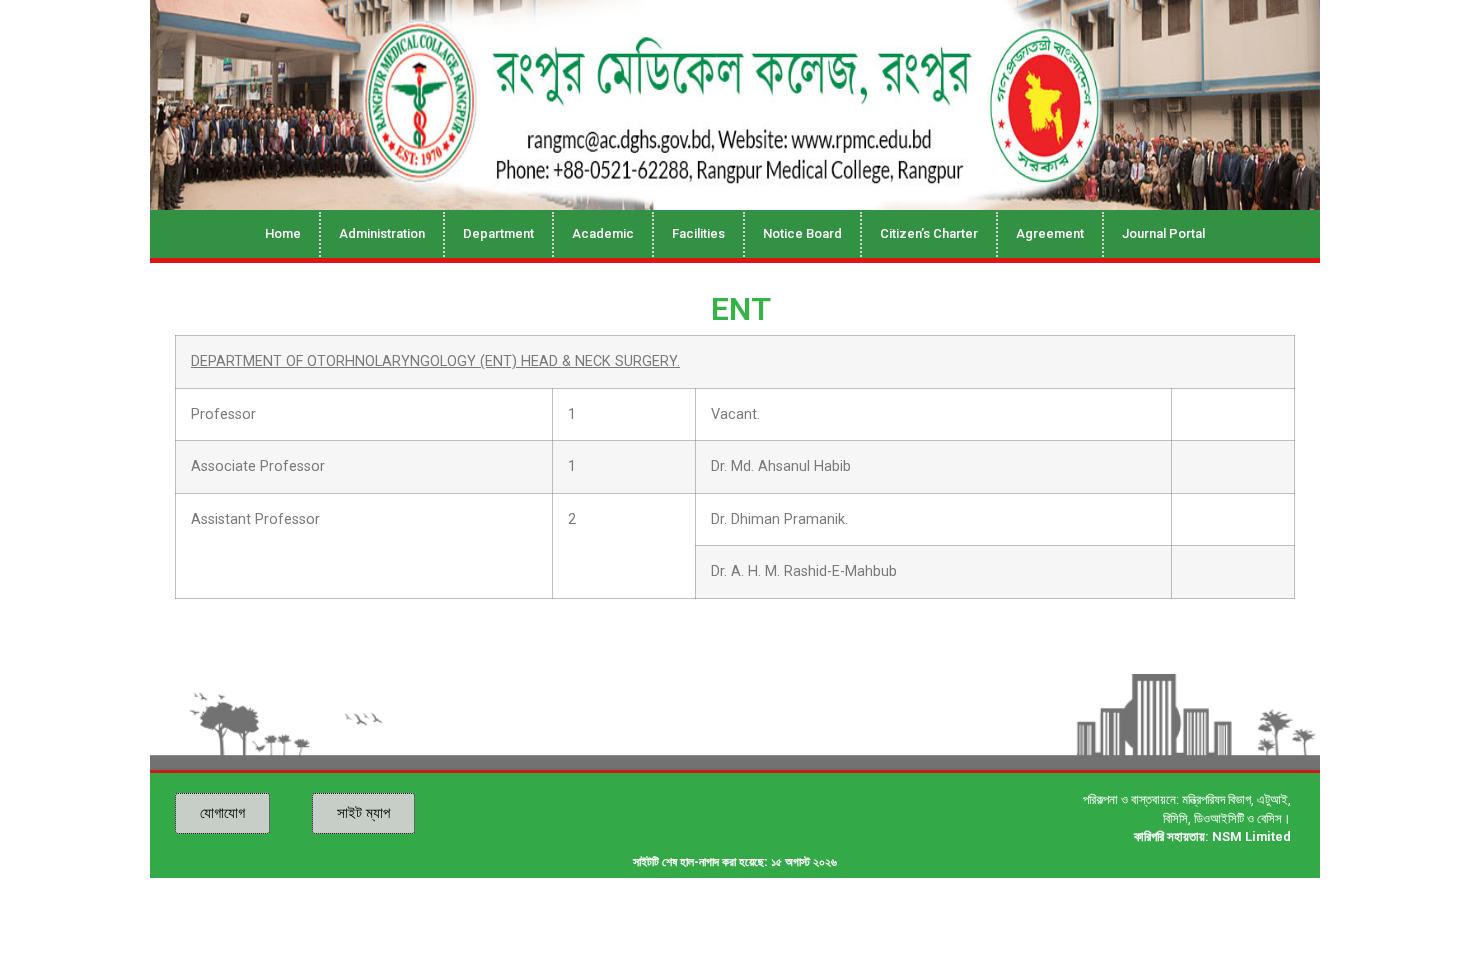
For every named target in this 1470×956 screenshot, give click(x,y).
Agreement (1050, 233)
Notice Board (802, 233)
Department (498, 233)
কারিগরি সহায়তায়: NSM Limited (1212, 836)
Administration (382, 233)
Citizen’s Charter (929, 233)
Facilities (698, 233)
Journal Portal (1163, 233)
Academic (603, 233)
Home (283, 233)
